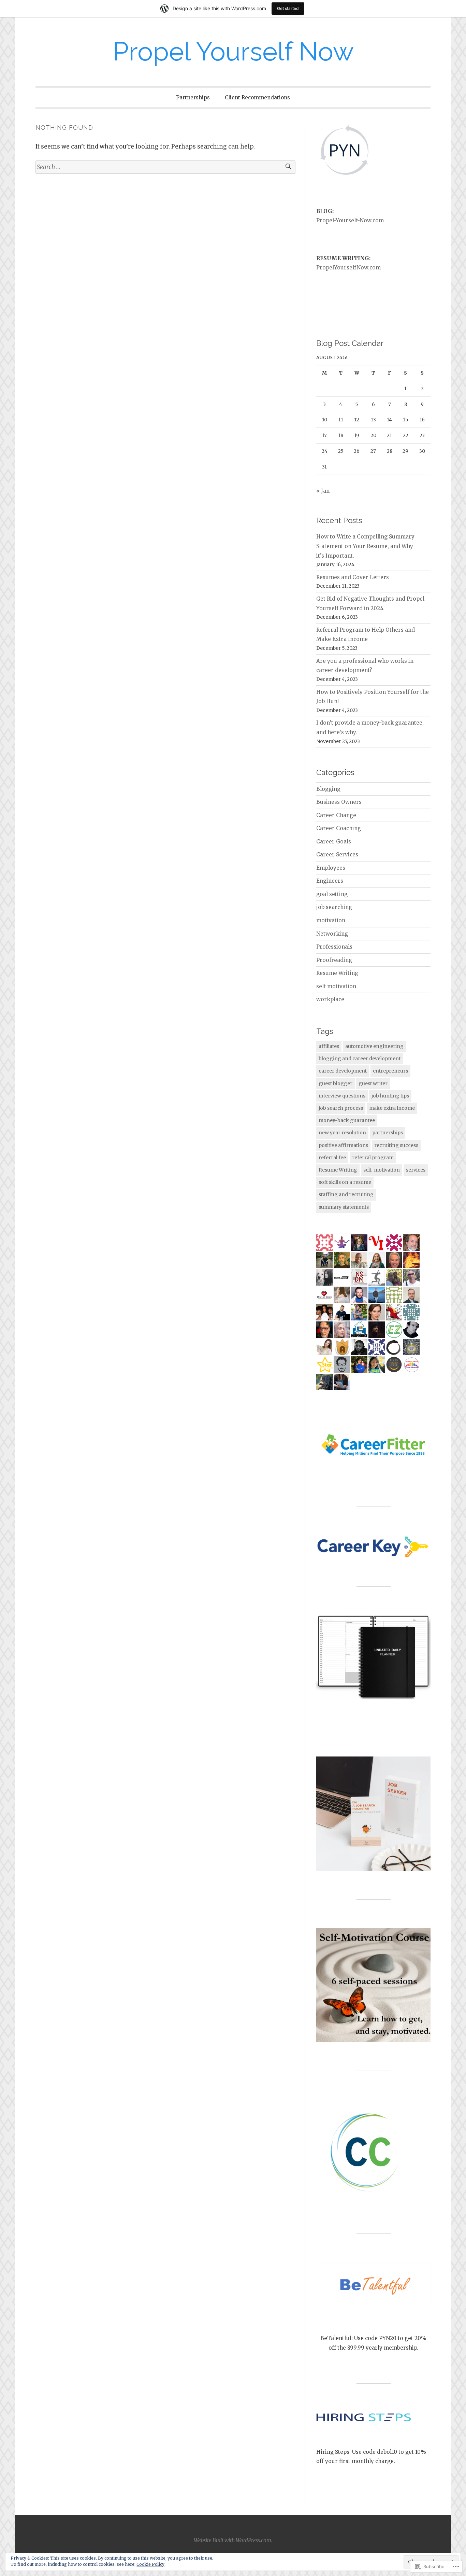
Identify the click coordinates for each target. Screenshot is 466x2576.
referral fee (332, 1158)
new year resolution (342, 1133)
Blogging (328, 789)
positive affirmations (343, 1145)
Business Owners (339, 802)
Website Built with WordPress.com (232, 2540)
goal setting (332, 894)
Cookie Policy (150, 2564)
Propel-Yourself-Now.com (350, 220)
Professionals (334, 947)
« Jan (323, 491)
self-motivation (382, 1170)
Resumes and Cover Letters (353, 577)
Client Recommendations (257, 97)
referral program (373, 1158)
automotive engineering (374, 1046)
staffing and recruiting (346, 1194)
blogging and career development (360, 1059)
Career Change (336, 815)
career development (343, 1071)
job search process (341, 1108)
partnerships (388, 1133)
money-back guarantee (347, 1120)
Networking (332, 934)
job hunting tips (390, 1096)
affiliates (329, 1046)
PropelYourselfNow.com (348, 268)
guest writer (373, 1083)
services (416, 1170)
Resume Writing (337, 973)
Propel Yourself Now (233, 51)
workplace (330, 999)
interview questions (342, 1096)
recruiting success (396, 1145)
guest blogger (336, 1083)
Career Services (337, 855)
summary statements (344, 1207)
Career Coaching (339, 828)
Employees (331, 868)
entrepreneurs (390, 1071)
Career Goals (334, 842)
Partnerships (193, 97)
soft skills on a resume (345, 1182)
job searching (334, 907)
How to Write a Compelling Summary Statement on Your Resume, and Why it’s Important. (365, 546)
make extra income (392, 1108)
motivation (331, 920)
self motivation (336, 986)
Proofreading (334, 960)
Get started (288, 8)
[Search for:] (165, 167)
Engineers (330, 881)
